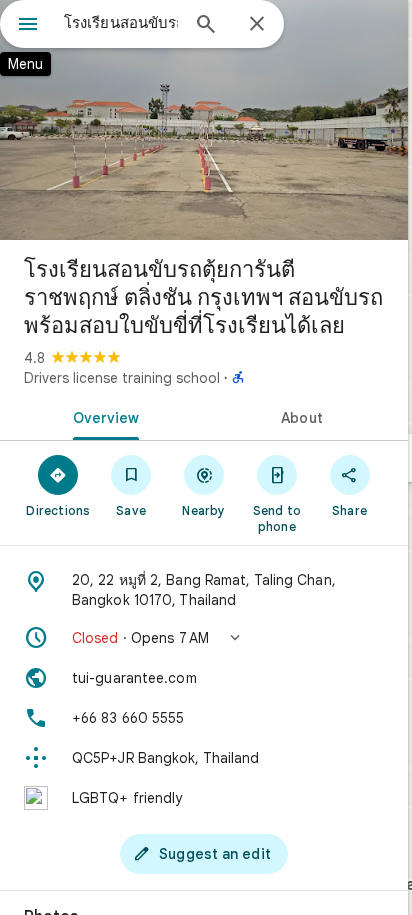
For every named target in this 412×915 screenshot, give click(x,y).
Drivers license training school (122, 378)
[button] (204, 638)
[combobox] (121, 23)
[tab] (102, 416)
